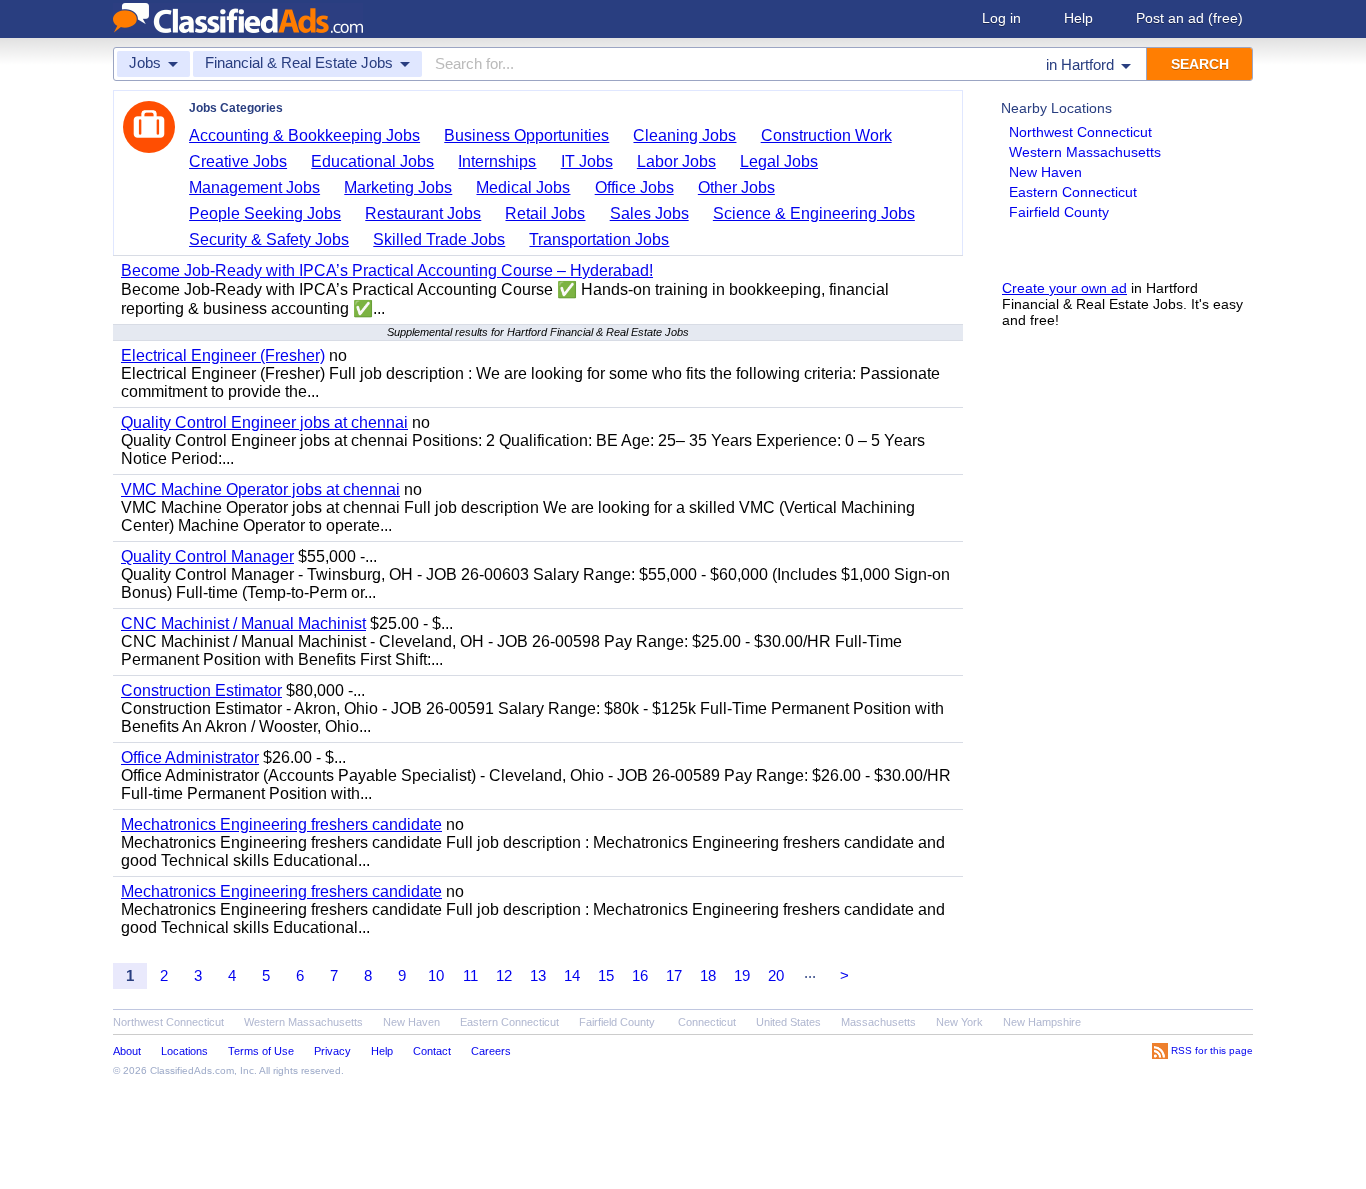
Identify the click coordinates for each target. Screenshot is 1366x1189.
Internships (497, 161)
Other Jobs (736, 187)
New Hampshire (1042, 1022)
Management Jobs (254, 187)
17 (674, 975)
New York (959, 1022)
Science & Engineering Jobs (814, 213)
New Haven (1045, 172)
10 (436, 975)
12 (504, 975)
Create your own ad (1064, 288)
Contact (432, 1051)
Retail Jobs (545, 213)
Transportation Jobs (599, 239)
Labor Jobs (676, 161)
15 (606, 975)
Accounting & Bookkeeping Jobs (304, 135)
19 (742, 975)
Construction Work (826, 135)
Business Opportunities (526, 135)
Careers (491, 1051)
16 (640, 975)
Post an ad (1189, 18)
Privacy (332, 1051)
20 (776, 975)
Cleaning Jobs (684, 135)
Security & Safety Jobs (269, 239)
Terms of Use (261, 1051)
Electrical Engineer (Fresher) (223, 355)
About (127, 1051)
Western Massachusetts (1085, 152)
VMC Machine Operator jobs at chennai (260, 489)
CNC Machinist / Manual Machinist (243, 623)
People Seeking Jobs (265, 213)
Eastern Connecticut (1073, 192)
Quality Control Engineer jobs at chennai (264, 422)
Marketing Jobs (398, 187)
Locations (184, 1051)
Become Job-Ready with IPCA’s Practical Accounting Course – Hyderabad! (387, 270)
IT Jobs (587, 161)
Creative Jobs (238, 161)
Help (1078, 18)
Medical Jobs (523, 187)
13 (538, 975)
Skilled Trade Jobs (439, 239)
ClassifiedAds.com (192, 1070)
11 (470, 975)
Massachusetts (878, 1022)
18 (708, 975)
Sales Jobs (649, 213)
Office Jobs (634, 187)
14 (572, 975)
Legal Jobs (779, 161)
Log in (1001, 18)
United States (788, 1022)
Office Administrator (190, 757)
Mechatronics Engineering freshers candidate (281, 824)
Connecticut (707, 1022)
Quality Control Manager (207, 556)
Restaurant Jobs (423, 213)
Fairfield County (1059, 212)
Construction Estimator (201, 690)
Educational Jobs (372, 161)
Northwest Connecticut (1080, 132)
